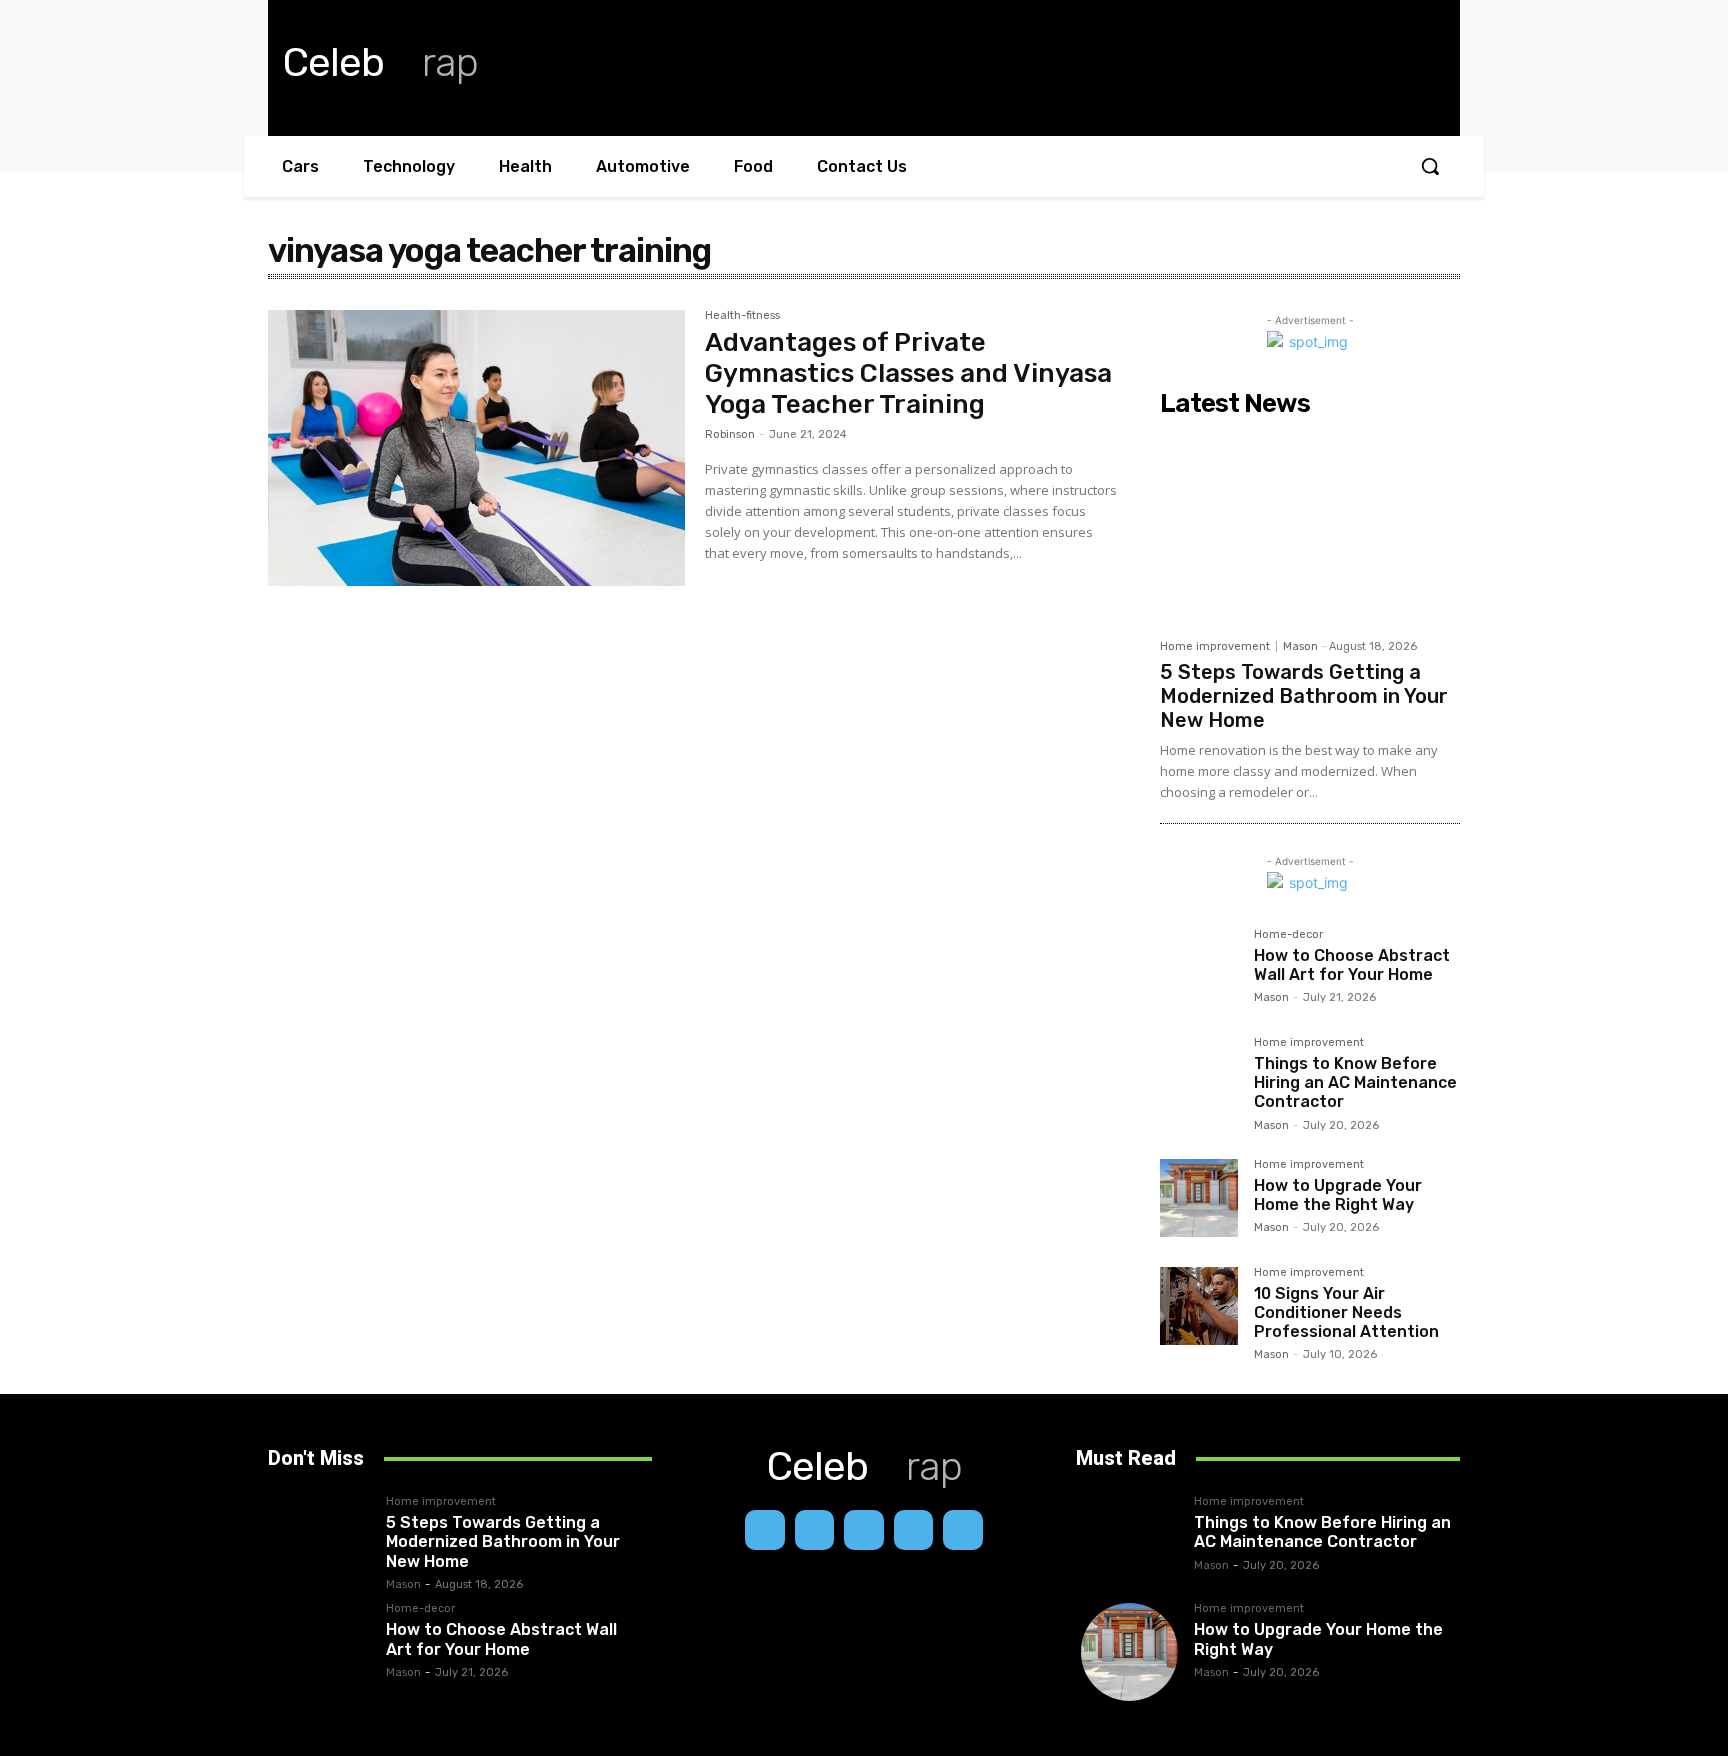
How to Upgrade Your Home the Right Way (1338, 1195)
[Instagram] (815, 1530)
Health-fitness (742, 316)
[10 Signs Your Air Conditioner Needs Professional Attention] (1199, 1306)
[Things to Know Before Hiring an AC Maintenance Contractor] (1199, 1076)
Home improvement (1215, 646)
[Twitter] (963, 1530)
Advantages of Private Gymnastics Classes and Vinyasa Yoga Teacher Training (908, 373)
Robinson (730, 434)
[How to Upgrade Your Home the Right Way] (1199, 1198)
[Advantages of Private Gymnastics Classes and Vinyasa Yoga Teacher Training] (476, 448)
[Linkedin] (864, 1530)
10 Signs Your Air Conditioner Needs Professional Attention (1346, 1312)
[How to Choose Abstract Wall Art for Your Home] (1199, 968)
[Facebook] (765, 1530)
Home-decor (1288, 935)
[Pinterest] (914, 1530)
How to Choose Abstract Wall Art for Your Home (1352, 965)
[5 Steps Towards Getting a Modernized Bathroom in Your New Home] (1310, 527)
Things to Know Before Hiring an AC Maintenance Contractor (1355, 1082)
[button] (1430, 166)
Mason (1300, 646)
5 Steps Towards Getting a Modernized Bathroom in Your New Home (1304, 696)
